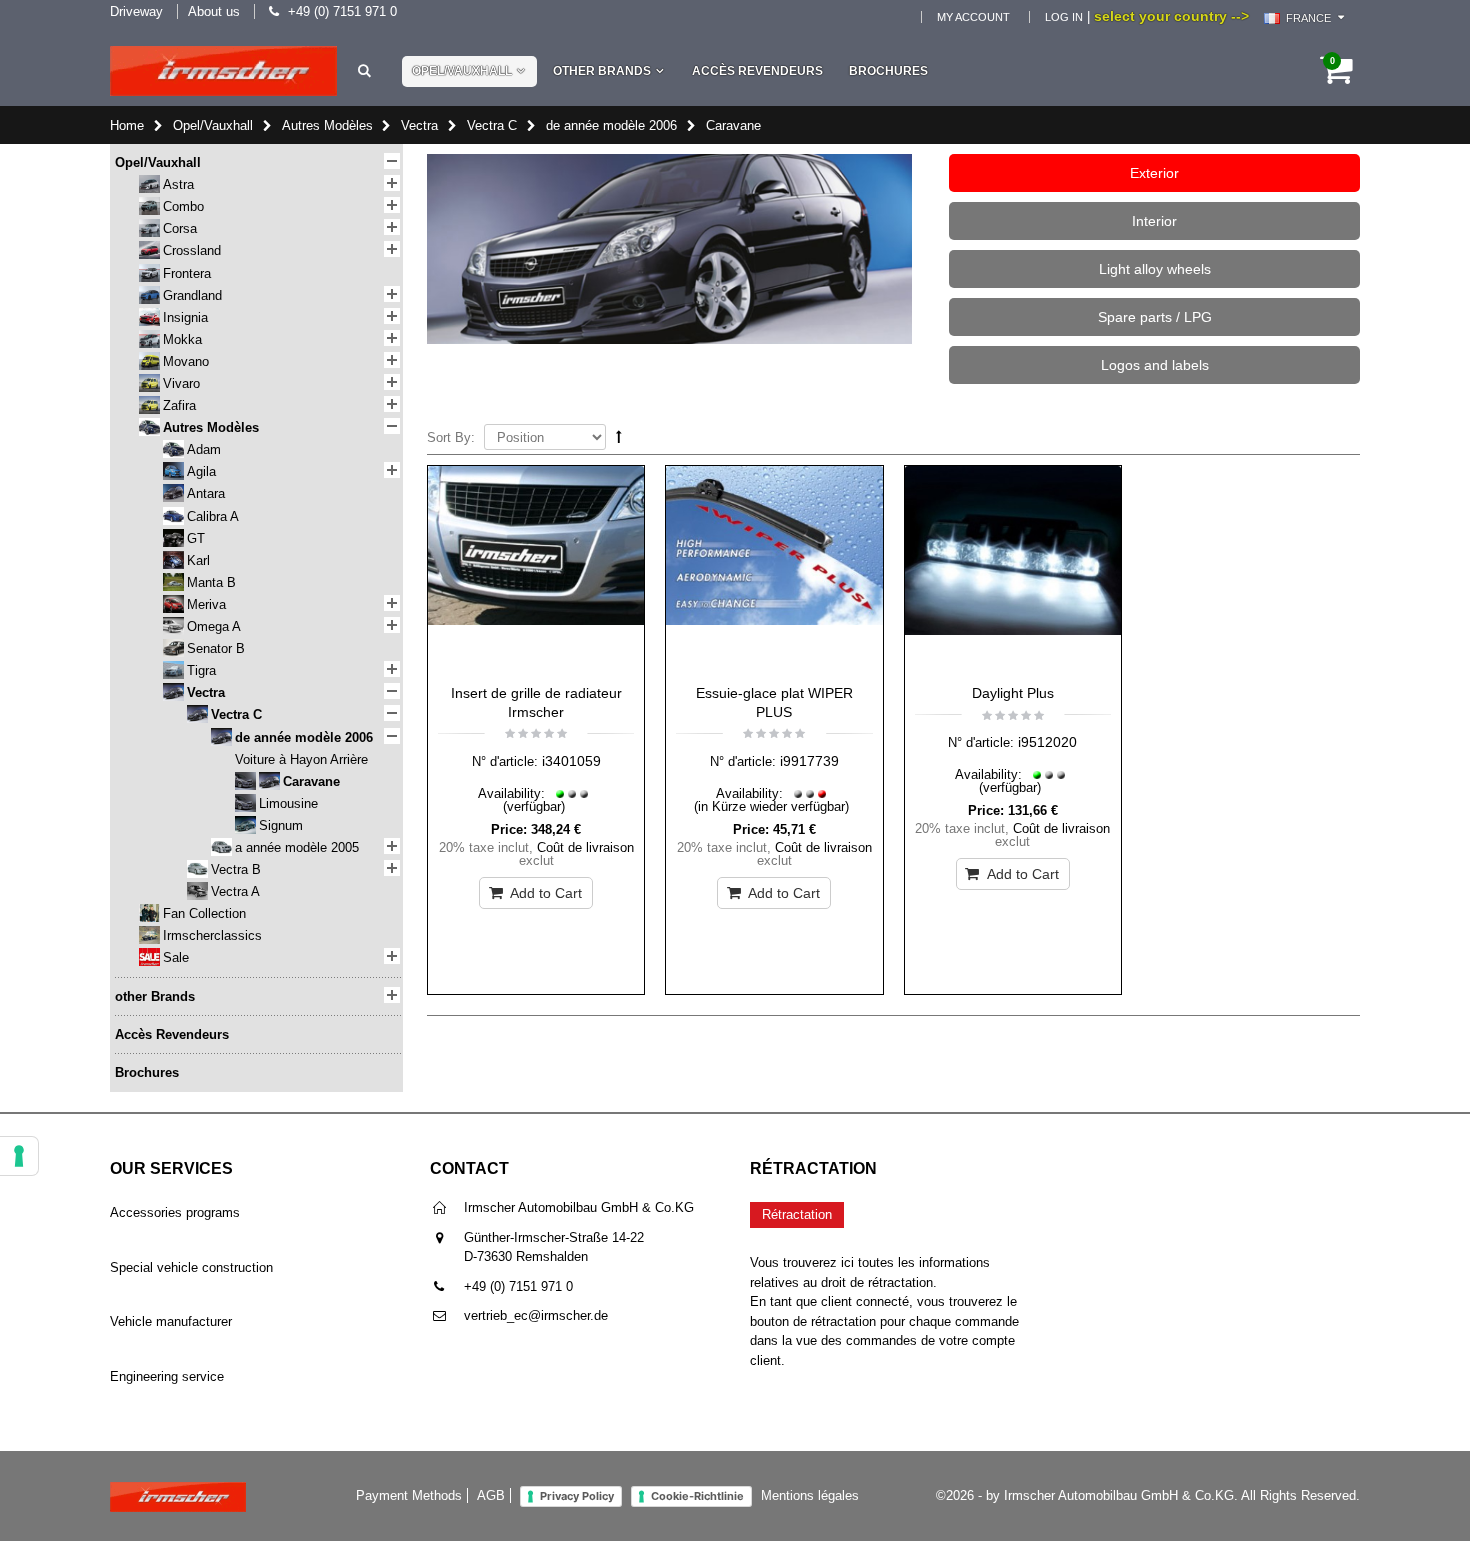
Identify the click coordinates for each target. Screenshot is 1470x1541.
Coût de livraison (585, 847)
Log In (1064, 17)
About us (214, 11)
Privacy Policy (577, 1496)
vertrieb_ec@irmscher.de (536, 1315)
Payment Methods (409, 1495)
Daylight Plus (1013, 693)
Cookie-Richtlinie (697, 1496)
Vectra (419, 125)
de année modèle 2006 (611, 125)
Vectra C (492, 125)
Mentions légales (810, 1495)
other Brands (602, 71)
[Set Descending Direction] (619, 436)
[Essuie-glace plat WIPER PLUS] (774, 570)
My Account (973, 17)
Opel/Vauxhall (462, 71)
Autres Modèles (327, 125)
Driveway (136, 11)
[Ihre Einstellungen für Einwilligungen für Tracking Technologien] (19, 1156)
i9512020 (1047, 742)
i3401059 (571, 761)
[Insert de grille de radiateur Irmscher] (536, 570)
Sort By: (451, 437)
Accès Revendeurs (757, 71)
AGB (491, 1495)
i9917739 (809, 761)
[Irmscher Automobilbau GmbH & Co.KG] (223, 71)
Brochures (888, 71)
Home (127, 125)
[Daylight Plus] (1013, 570)
